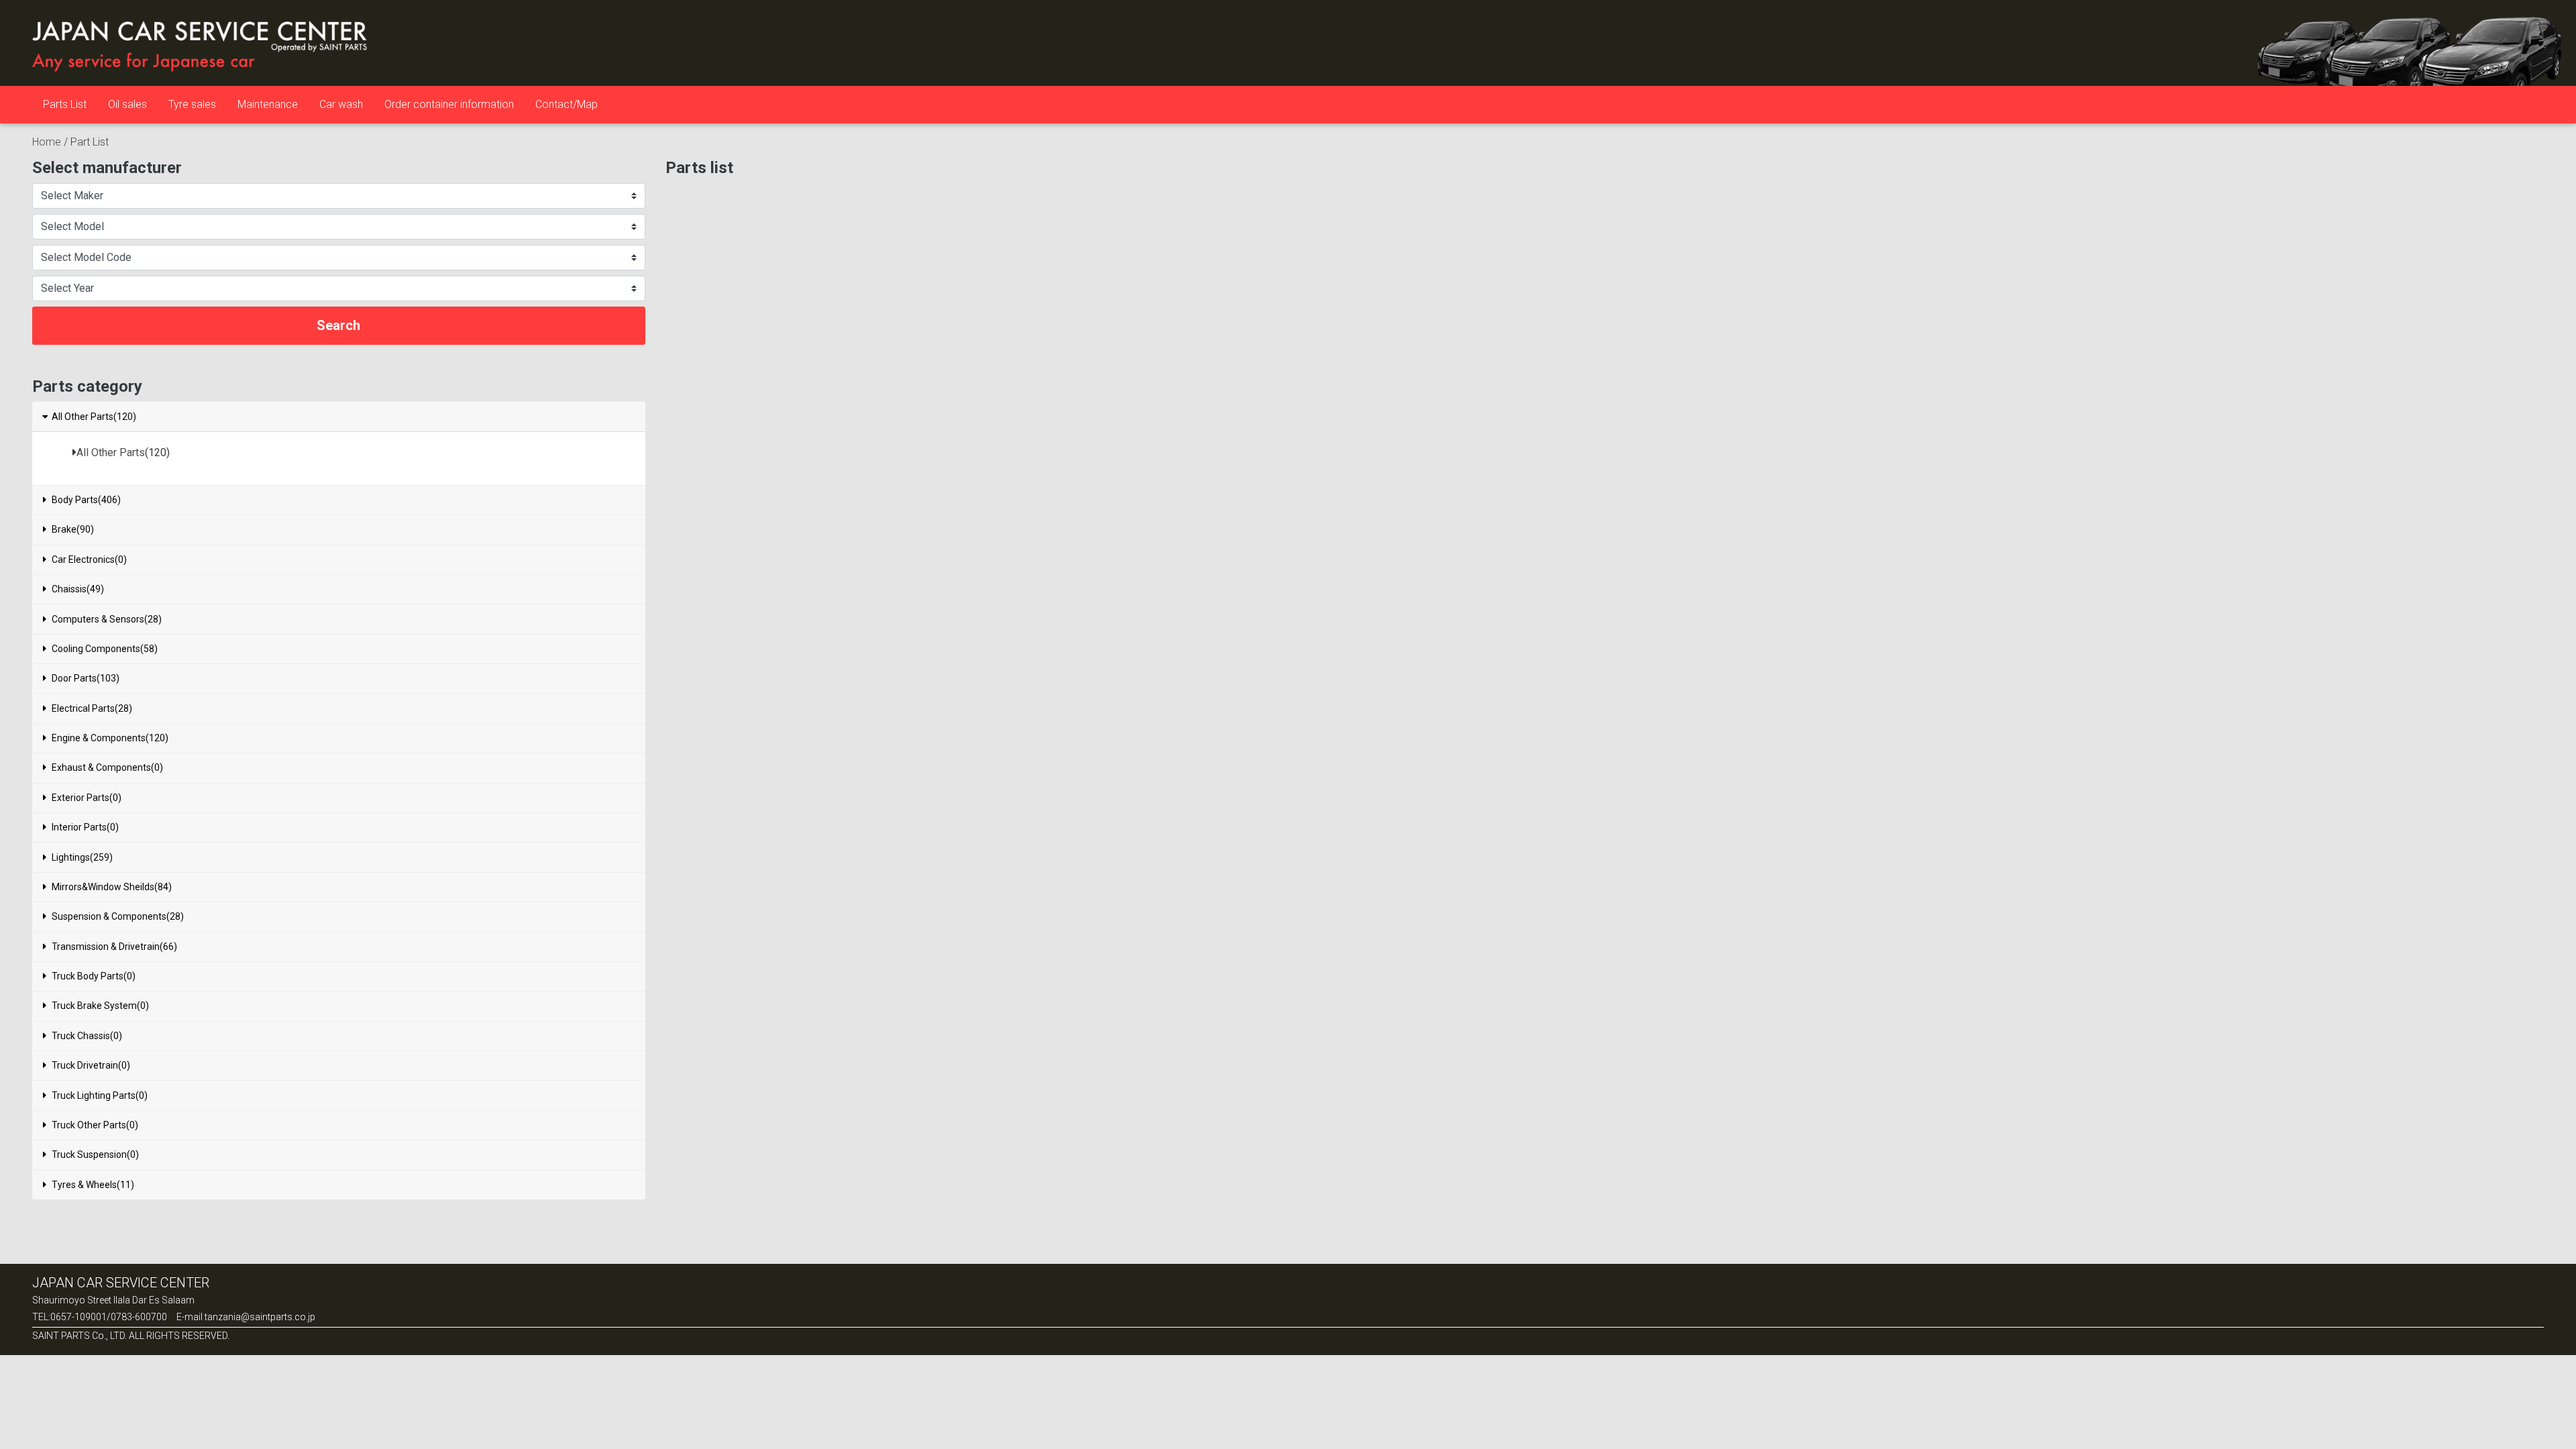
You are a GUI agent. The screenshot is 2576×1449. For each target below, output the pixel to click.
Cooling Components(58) (105, 649)
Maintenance (268, 104)
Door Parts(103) (86, 678)
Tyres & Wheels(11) (93, 1185)
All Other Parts (111, 452)
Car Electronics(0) (89, 559)
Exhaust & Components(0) (107, 767)
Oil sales (127, 104)
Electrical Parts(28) (92, 708)
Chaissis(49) (78, 589)
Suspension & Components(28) (118, 916)
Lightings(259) (82, 857)
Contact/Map (567, 104)
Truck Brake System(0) (100, 1006)
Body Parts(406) (86, 500)
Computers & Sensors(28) (107, 619)
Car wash (341, 104)
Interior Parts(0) (85, 827)
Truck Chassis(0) (87, 1036)
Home (47, 142)
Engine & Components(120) (110, 738)
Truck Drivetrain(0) (91, 1065)
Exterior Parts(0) (87, 798)
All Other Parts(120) (94, 417)
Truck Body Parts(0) (94, 976)
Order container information (449, 104)
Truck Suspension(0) (95, 1155)
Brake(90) (73, 529)
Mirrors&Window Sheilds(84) (112, 887)
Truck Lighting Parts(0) (100, 1095)
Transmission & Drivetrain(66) (114, 947)
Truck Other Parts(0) (95, 1125)
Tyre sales (192, 104)
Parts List (65, 104)
